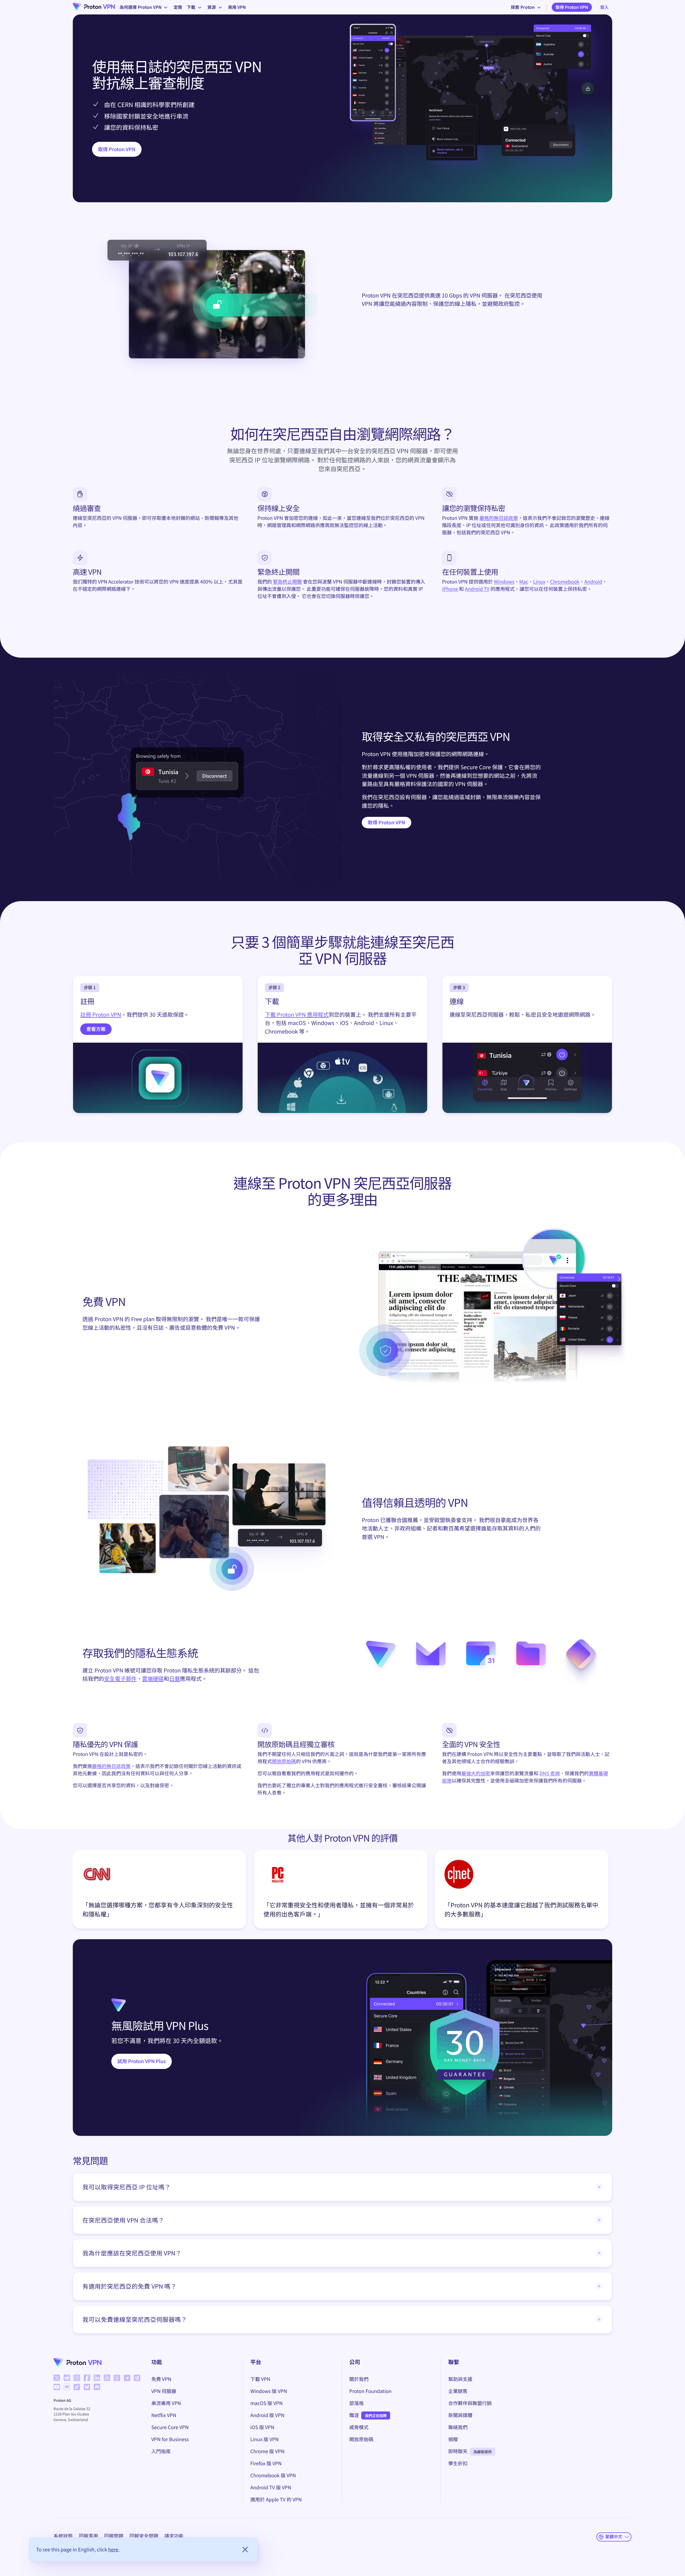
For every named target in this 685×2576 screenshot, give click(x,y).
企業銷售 (458, 2391)
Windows (504, 582)
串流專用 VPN (166, 2403)
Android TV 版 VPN (271, 2487)
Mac (524, 582)
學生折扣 (458, 2463)
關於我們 (359, 2379)
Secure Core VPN (170, 2427)
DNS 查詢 (550, 1773)
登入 (604, 7)
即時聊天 (458, 2451)
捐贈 (453, 2439)
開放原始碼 (284, 1761)
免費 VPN (161, 2379)
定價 (178, 7)
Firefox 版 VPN (266, 2463)
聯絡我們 (458, 2427)
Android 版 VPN (267, 2415)
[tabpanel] (342, 1891)
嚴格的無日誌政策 (499, 518)
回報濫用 (89, 2536)
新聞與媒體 (460, 2415)
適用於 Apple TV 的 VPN (276, 2499)
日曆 (175, 1678)
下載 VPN (260, 2379)
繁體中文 (614, 2537)
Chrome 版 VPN (267, 2451)
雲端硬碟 (153, 1678)
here (113, 2549)
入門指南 (161, 2451)
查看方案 (96, 1029)
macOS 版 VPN (266, 2403)
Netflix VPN (164, 2415)
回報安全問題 (144, 2536)
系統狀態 (63, 2536)
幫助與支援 (460, 2379)
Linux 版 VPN (264, 2439)
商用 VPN (237, 7)
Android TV (477, 589)
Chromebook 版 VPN (273, 2475)
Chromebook (565, 582)
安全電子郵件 (120, 1678)
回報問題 (114, 2536)
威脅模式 (359, 2427)
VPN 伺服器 (164, 2391)
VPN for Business (170, 2439)
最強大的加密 (476, 1773)
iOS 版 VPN (262, 2427)
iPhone (450, 589)
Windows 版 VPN (269, 2391)
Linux (539, 582)
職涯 (354, 2415)
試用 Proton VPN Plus (142, 2061)
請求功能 (174, 2536)
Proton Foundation (370, 2391)
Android (593, 582)
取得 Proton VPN (572, 7)
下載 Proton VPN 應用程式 (297, 1014)
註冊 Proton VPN (101, 1014)
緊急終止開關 (287, 582)
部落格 (356, 2403)
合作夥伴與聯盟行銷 (470, 2403)
